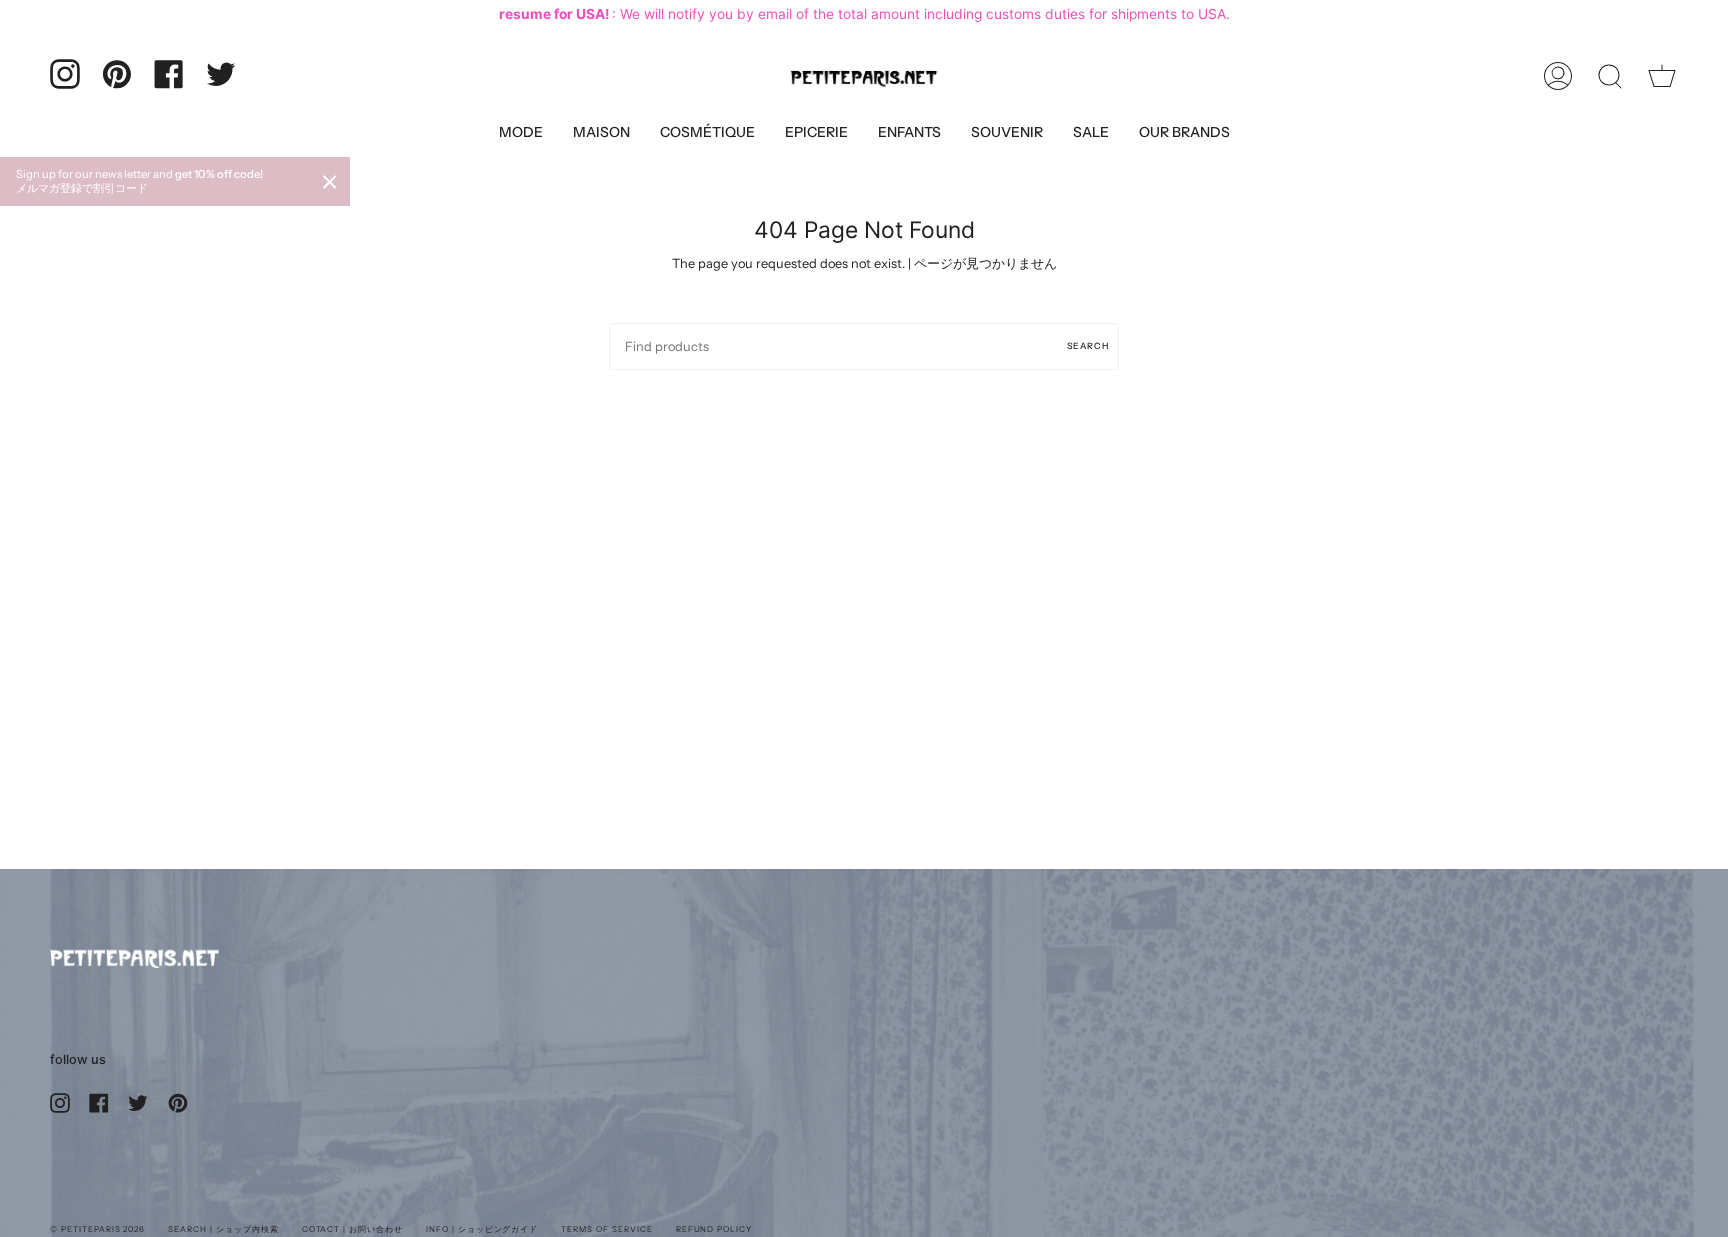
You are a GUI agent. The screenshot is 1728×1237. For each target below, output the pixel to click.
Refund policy (714, 1229)
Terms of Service (606, 1229)
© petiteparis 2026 (97, 1229)
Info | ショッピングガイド (482, 1229)
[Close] (330, 182)
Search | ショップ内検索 (223, 1229)
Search (1088, 345)
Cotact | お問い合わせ (352, 1229)
